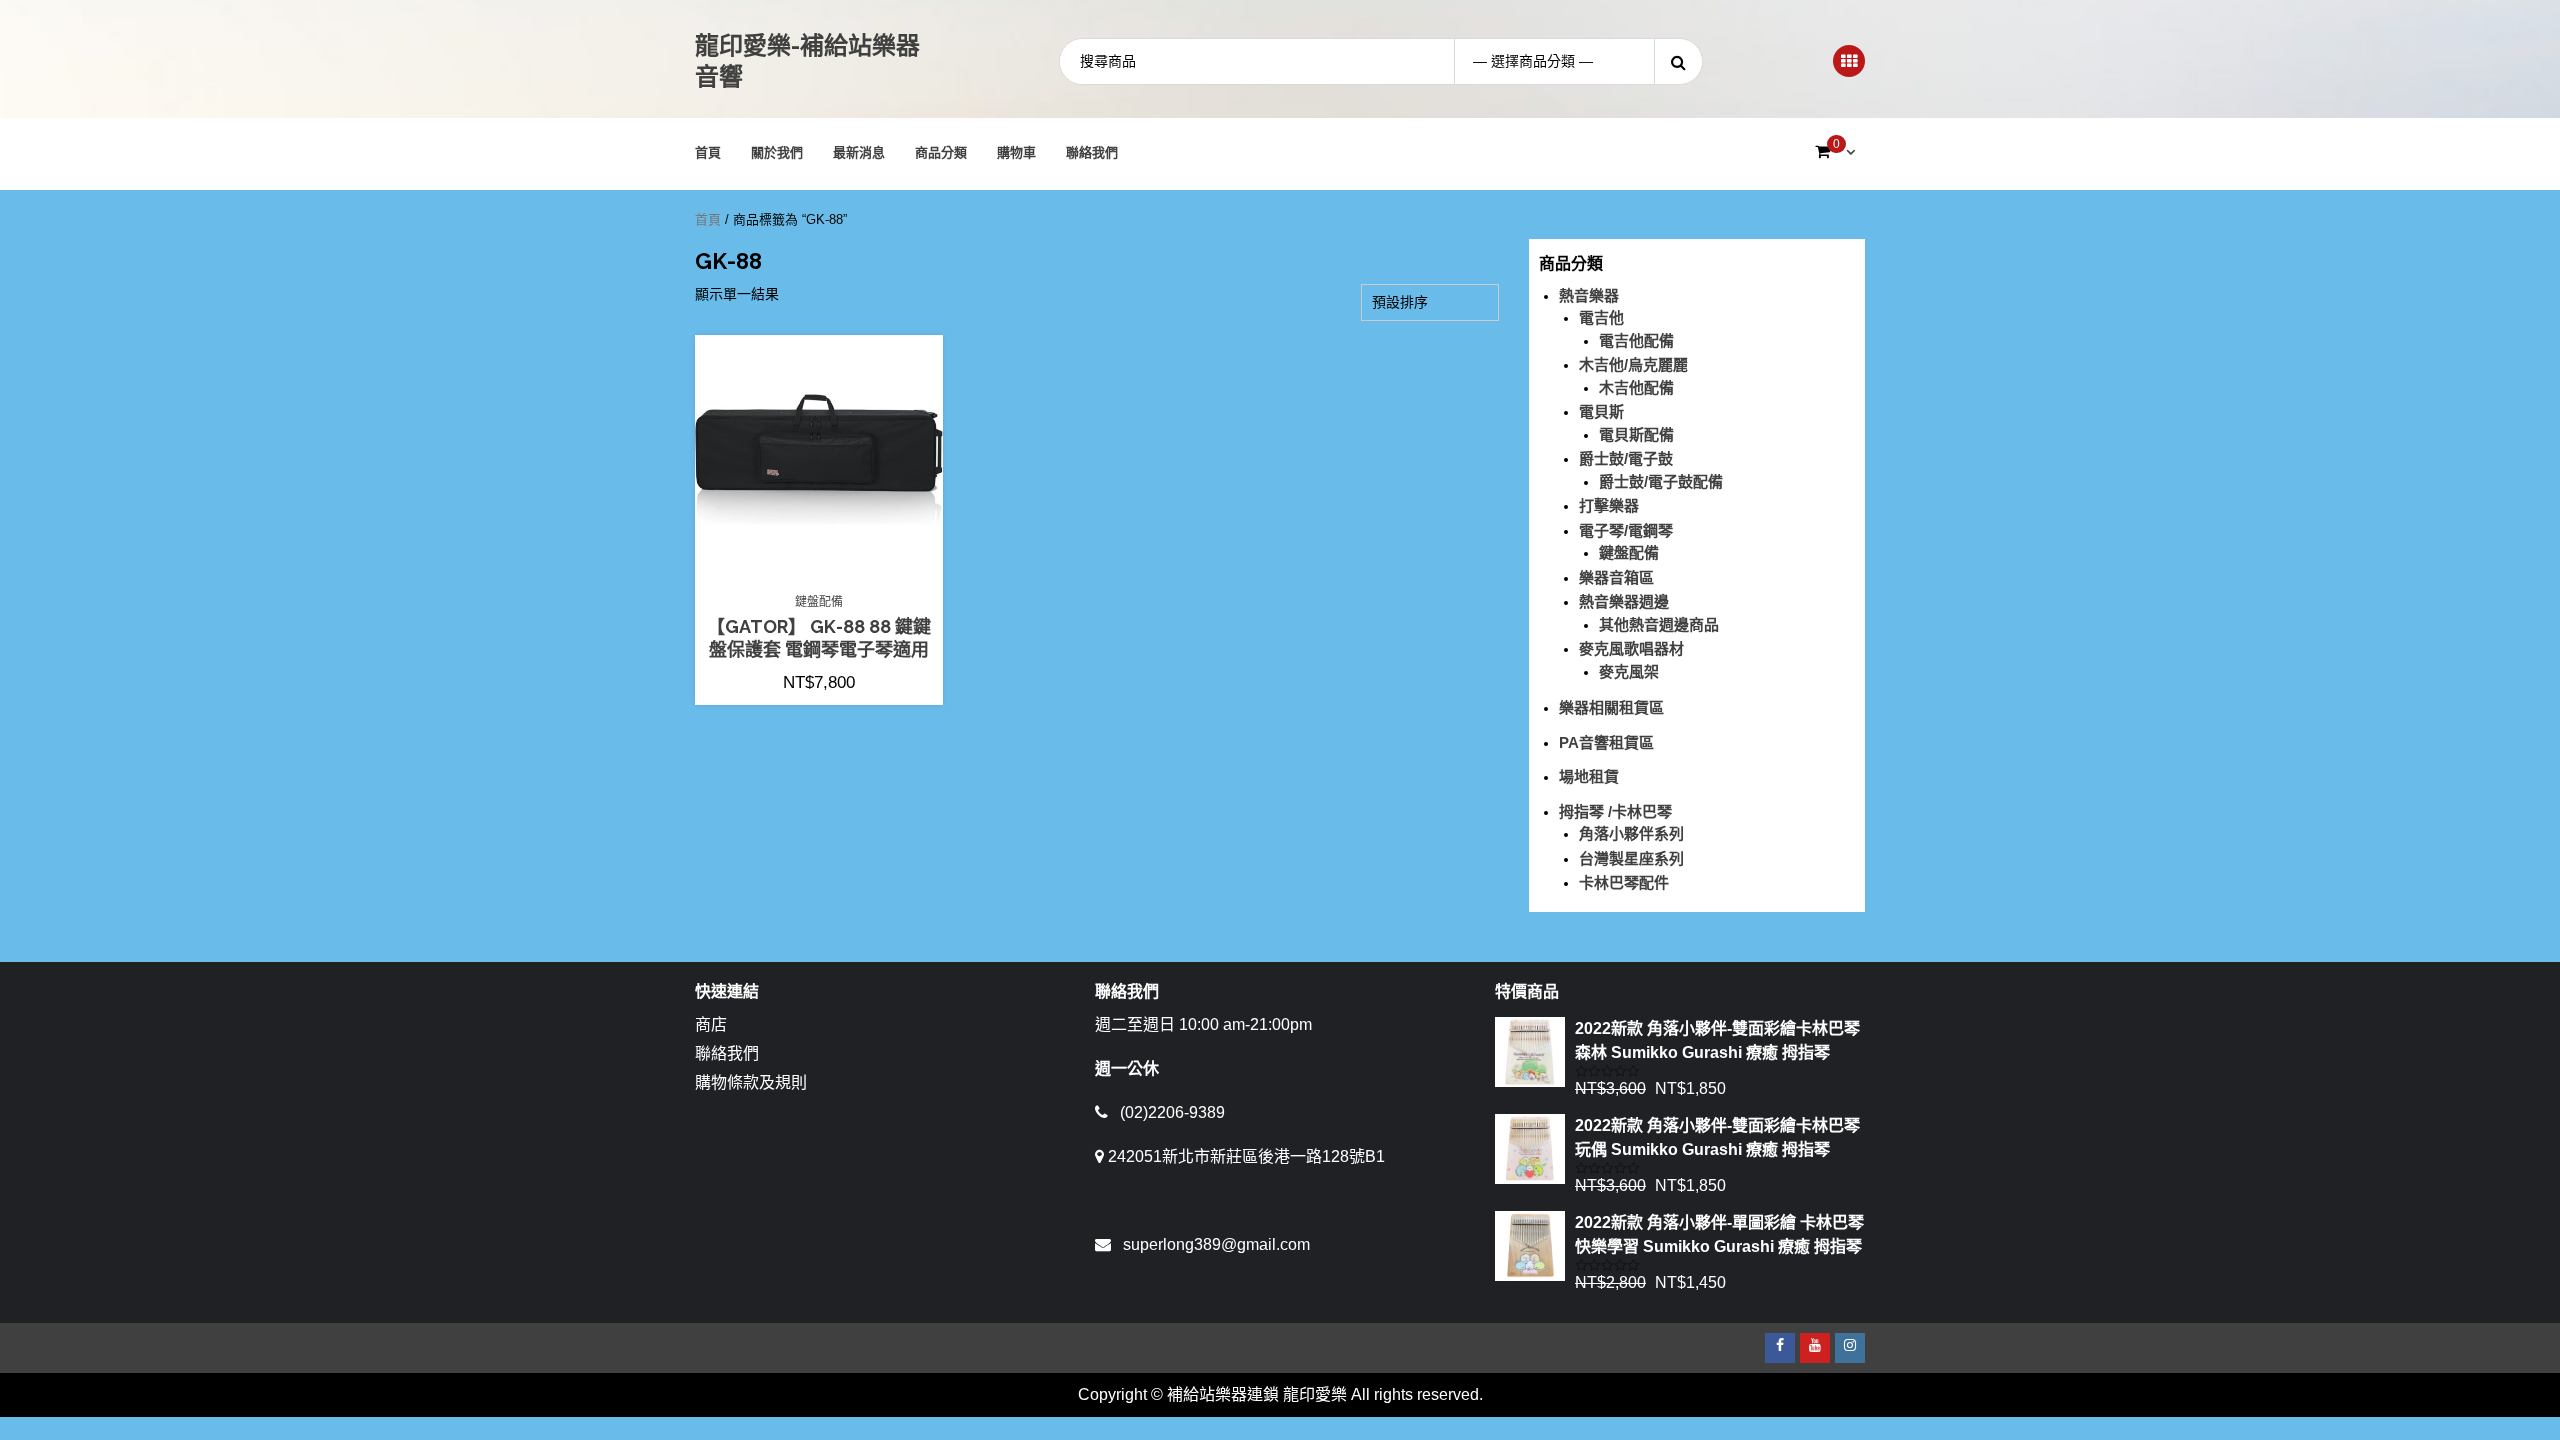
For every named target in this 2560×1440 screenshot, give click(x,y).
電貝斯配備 (1636, 434)
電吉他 (1601, 317)
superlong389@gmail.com (1216, 1244)
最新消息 (859, 152)
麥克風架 (1629, 671)
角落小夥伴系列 (1631, 833)
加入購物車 (829, 573)
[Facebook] (1780, 1348)
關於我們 (777, 152)
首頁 (708, 152)
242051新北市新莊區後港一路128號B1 (1246, 1156)
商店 (711, 1024)
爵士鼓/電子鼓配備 (1661, 481)
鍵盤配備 (819, 602)
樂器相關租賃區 (1611, 707)
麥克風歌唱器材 (1631, 648)
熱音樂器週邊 (1624, 601)
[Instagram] (1850, 1348)
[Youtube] (1815, 1348)
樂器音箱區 (1616, 577)
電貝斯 (1601, 411)
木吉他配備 (1636, 387)
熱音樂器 (1589, 295)
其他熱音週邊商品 (1659, 624)
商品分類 (941, 152)
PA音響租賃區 (1606, 742)
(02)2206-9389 (1172, 1112)
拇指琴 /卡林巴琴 (1615, 811)
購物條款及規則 (751, 1082)
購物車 (1016, 152)
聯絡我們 (1092, 152)
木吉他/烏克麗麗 (1633, 364)
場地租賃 (1589, 776)
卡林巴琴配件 (1624, 882)
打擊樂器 (1609, 505)
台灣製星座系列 (1631, 858)
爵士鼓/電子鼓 (1626, 458)
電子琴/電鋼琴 (1626, 530)
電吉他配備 (1636, 340)
